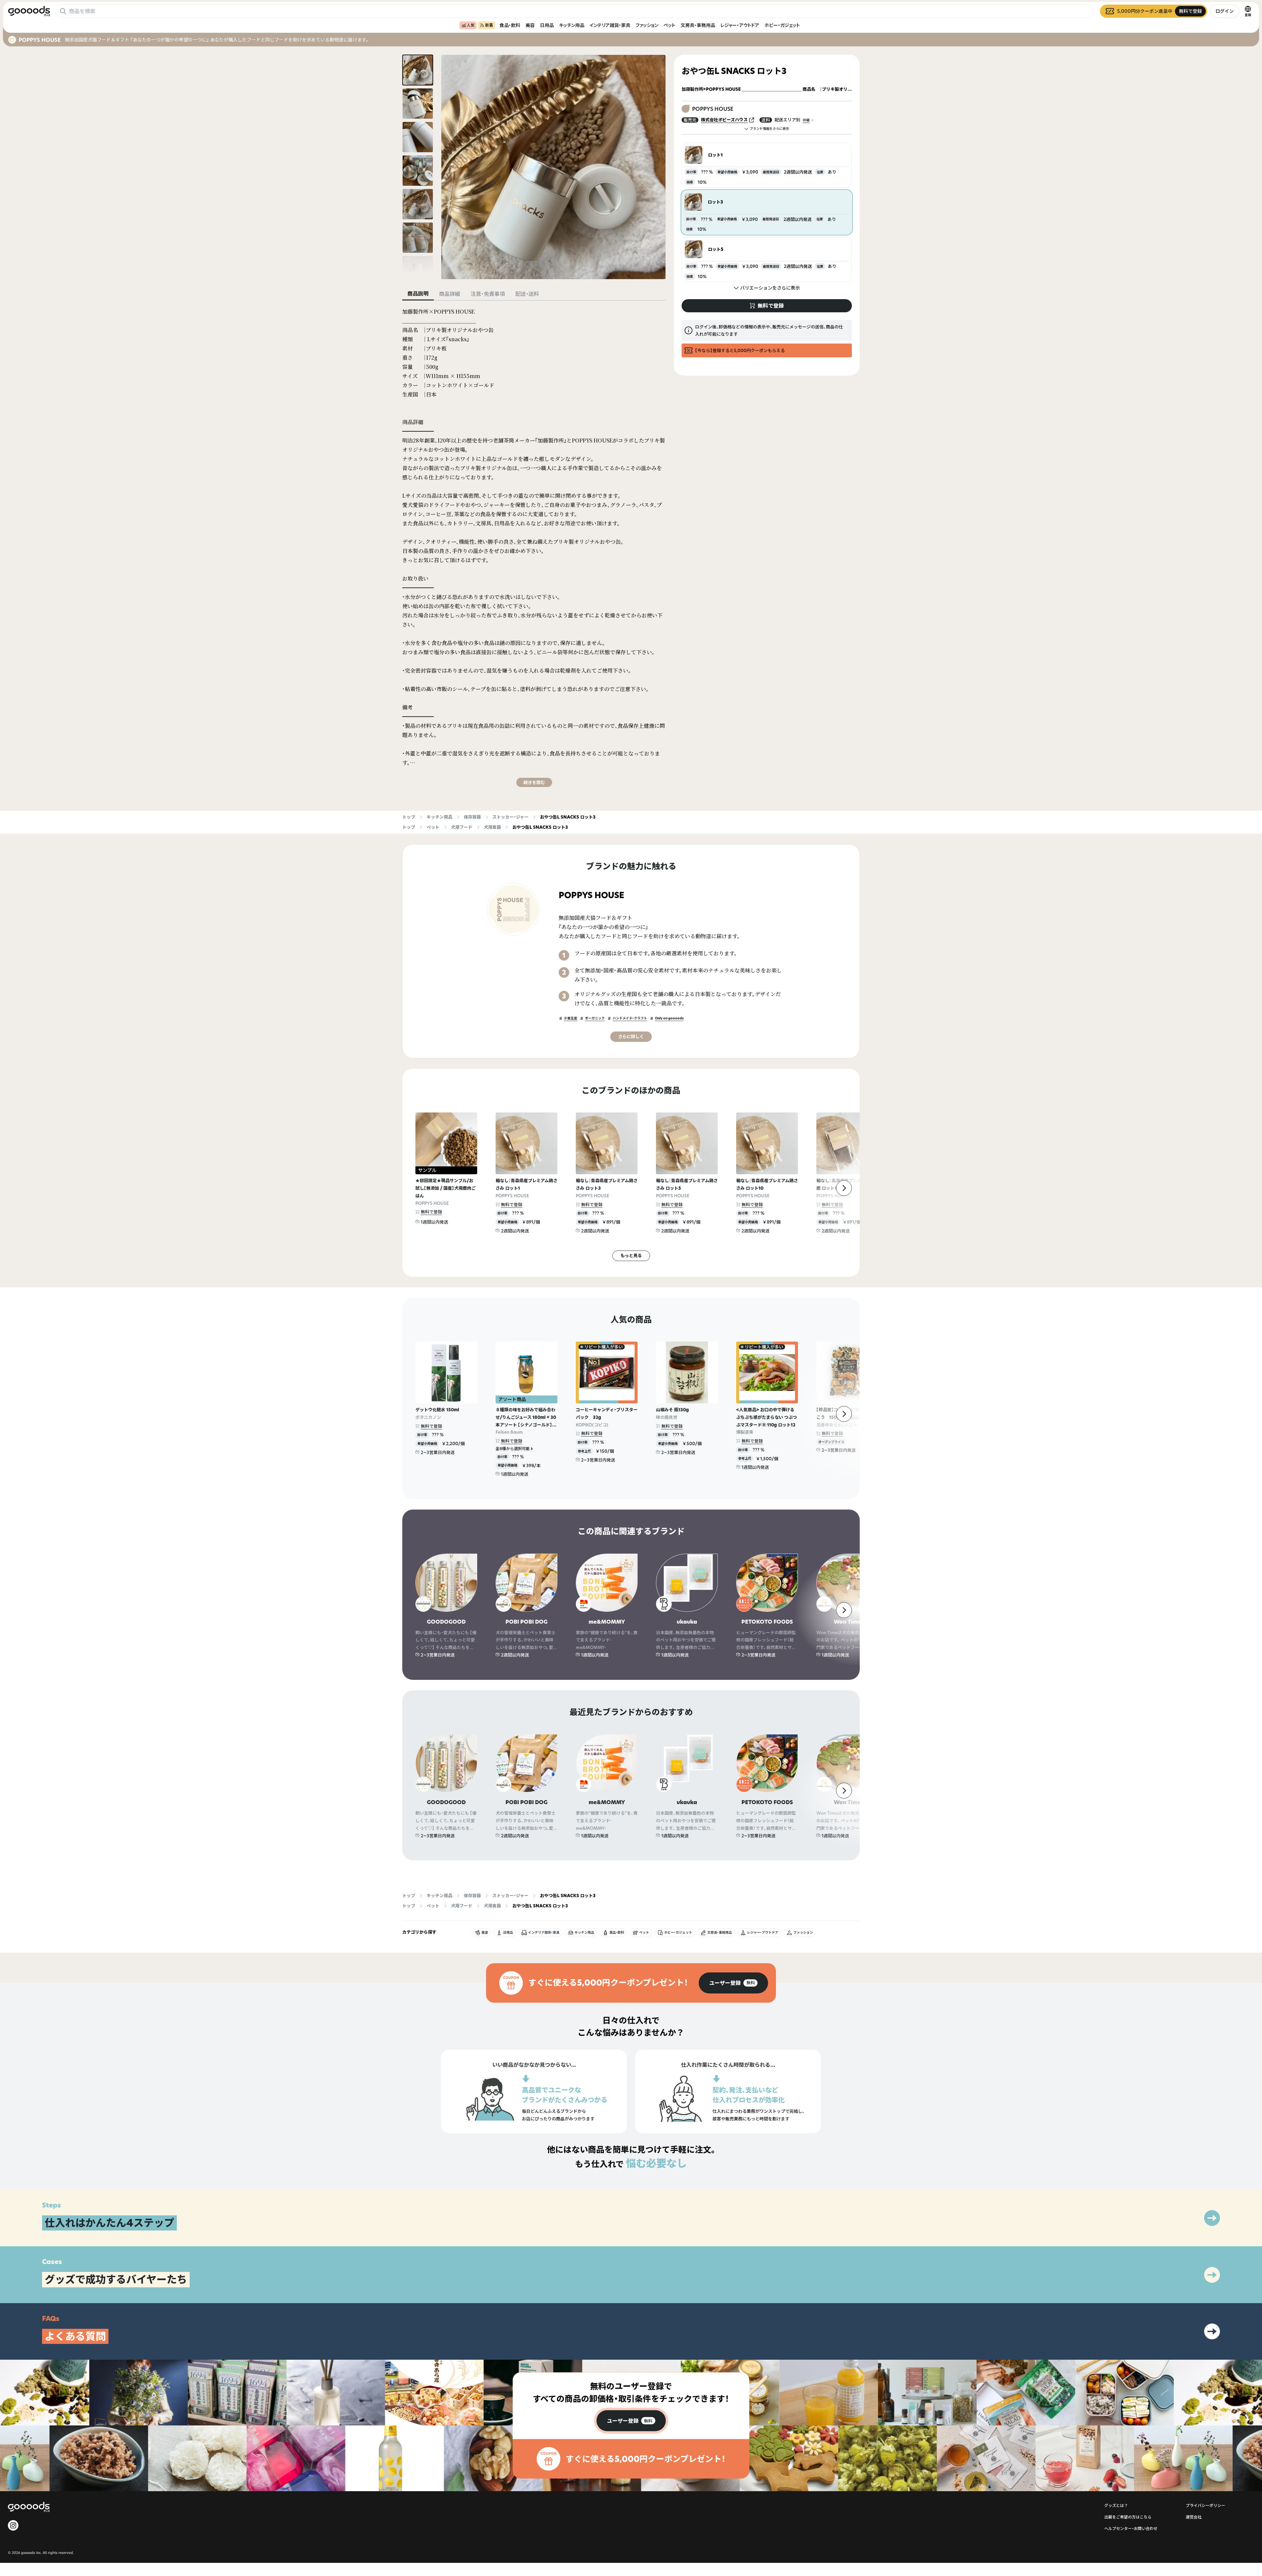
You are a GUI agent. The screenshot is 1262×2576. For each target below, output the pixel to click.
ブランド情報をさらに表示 (769, 129)
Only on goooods (669, 1018)
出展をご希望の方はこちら (1128, 2517)
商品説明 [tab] (418, 294)
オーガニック (595, 1018)
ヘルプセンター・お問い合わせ (1131, 2528)
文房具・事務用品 (698, 25)
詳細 (806, 120)
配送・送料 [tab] (527, 294)
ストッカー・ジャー (510, 817)
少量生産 (571, 1018)
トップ (409, 817)
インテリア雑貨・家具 (610, 25)
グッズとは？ (1116, 2505)
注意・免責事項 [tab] (488, 294)
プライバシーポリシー (1205, 2505)
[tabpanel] (534, 547)
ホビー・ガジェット (782, 25)
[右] (844, 1188)
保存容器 (472, 817)
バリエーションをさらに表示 (770, 288)
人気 (471, 25)
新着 (489, 25)
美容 (530, 25)
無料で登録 (431, 1212)
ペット (669, 25)
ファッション (647, 25)
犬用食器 (492, 827)
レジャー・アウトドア (740, 25)
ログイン (1225, 11)
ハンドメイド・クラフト (630, 1018)
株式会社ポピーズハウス (724, 120)
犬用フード (462, 827)
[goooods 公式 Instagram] (13, 2525)
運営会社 (1194, 2517)
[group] (733, 1983)
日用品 (547, 25)
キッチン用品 (572, 25)
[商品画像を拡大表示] (553, 167)
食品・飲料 (510, 25)
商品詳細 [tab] (450, 294)
